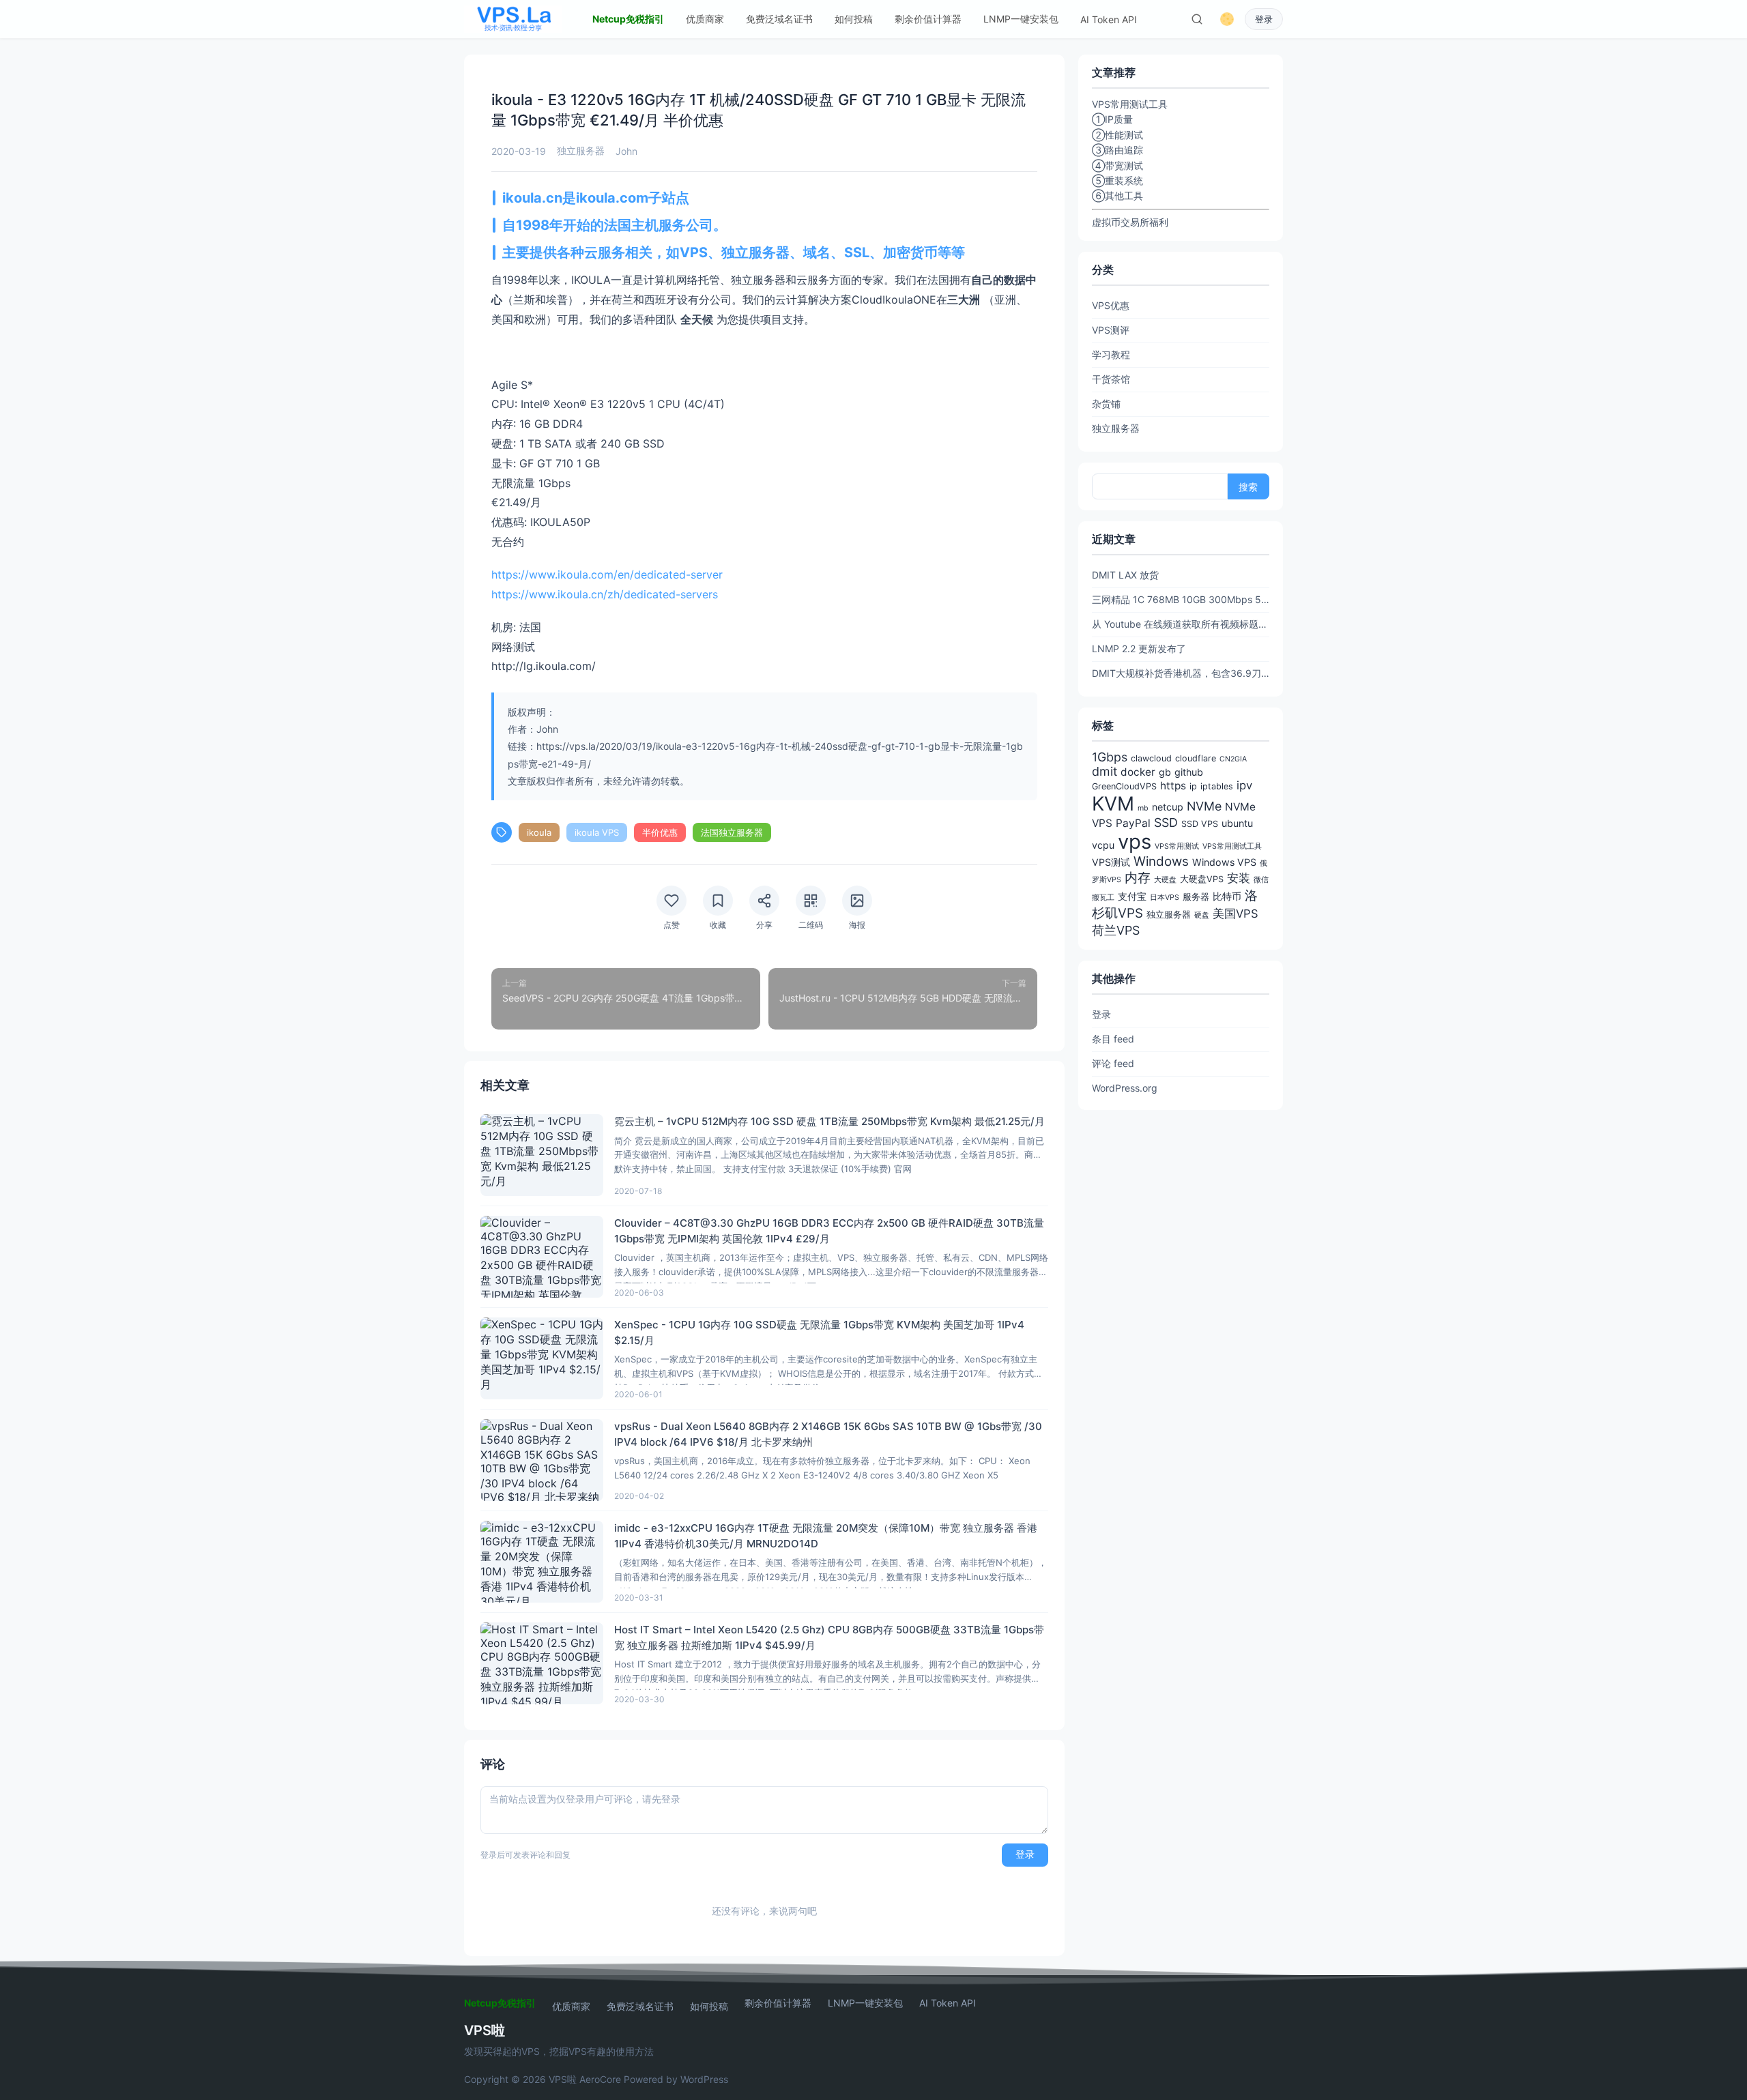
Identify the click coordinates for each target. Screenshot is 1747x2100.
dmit (1104, 771)
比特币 (1227, 896)
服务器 (1196, 897)
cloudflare (1196, 758)
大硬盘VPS (1202, 879)
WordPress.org (1125, 1088)
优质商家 (705, 19)
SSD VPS (1200, 824)
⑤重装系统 (1117, 180)
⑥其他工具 (1117, 195)
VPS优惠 (1111, 305)
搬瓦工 (1103, 898)
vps (1135, 842)
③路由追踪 (1117, 150)
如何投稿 (854, 19)
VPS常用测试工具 (1232, 846)
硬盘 (1202, 915)
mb (1143, 808)
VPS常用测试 (1177, 846)
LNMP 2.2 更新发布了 (1139, 648)
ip (1193, 786)
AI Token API (1109, 19)
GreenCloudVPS (1124, 786)
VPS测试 (1111, 862)
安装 (1239, 878)
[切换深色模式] (1227, 19)
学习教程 (1111, 354)
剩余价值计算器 (928, 19)
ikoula (539, 832)
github (1189, 772)
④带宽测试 (1117, 165)
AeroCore (600, 2079)
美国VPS (1236, 914)
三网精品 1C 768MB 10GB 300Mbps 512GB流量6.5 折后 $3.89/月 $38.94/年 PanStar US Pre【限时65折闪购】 (1181, 599)
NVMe (1204, 806)
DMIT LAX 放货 (1125, 575)
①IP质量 (1112, 119)
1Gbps (1110, 757)
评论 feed (1113, 1063)
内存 (1138, 878)
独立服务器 (581, 150)
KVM (1113, 804)
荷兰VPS (1116, 930)
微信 (1261, 880)
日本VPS (1165, 898)
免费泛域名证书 (779, 19)
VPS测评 (1111, 330)
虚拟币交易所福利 (1130, 222)
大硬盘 (1165, 880)
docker (1138, 772)
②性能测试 (1117, 135)
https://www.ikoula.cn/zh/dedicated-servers (605, 594)
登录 (1264, 19)
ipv (1244, 785)
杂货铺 (1106, 404)
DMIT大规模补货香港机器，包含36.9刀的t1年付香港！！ (1181, 673)
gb (1165, 772)
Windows (1161, 861)
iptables (1217, 786)
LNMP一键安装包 (1021, 19)
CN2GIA (1233, 759)
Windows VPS (1224, 862)
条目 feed (1113, 1039)
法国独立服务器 (732, 832)
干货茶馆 (1111, 379)
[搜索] (1197, 19)
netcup (1168, 807)
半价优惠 (660, 832)
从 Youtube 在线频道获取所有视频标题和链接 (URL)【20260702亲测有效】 (1181, 624)
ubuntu (1237, 823)
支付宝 (1132, 896)
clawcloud (1151, 758)
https (1173, 786)
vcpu (1103, 845)
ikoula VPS (597, 832)
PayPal (1133, 823)
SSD (1166, 822)
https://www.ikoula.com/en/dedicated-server (607, 574)
